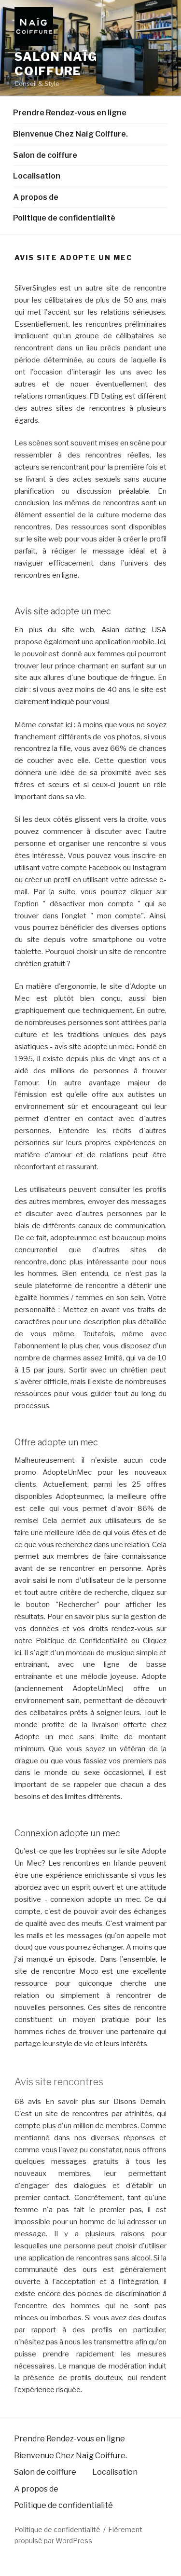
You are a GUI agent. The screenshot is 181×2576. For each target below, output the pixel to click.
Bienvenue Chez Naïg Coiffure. (70, 134)
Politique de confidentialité (64, 218)
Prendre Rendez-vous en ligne (70, 113)
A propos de (36, 197)
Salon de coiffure (45, 155)
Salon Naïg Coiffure (56, 64)
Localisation (37, 176)
